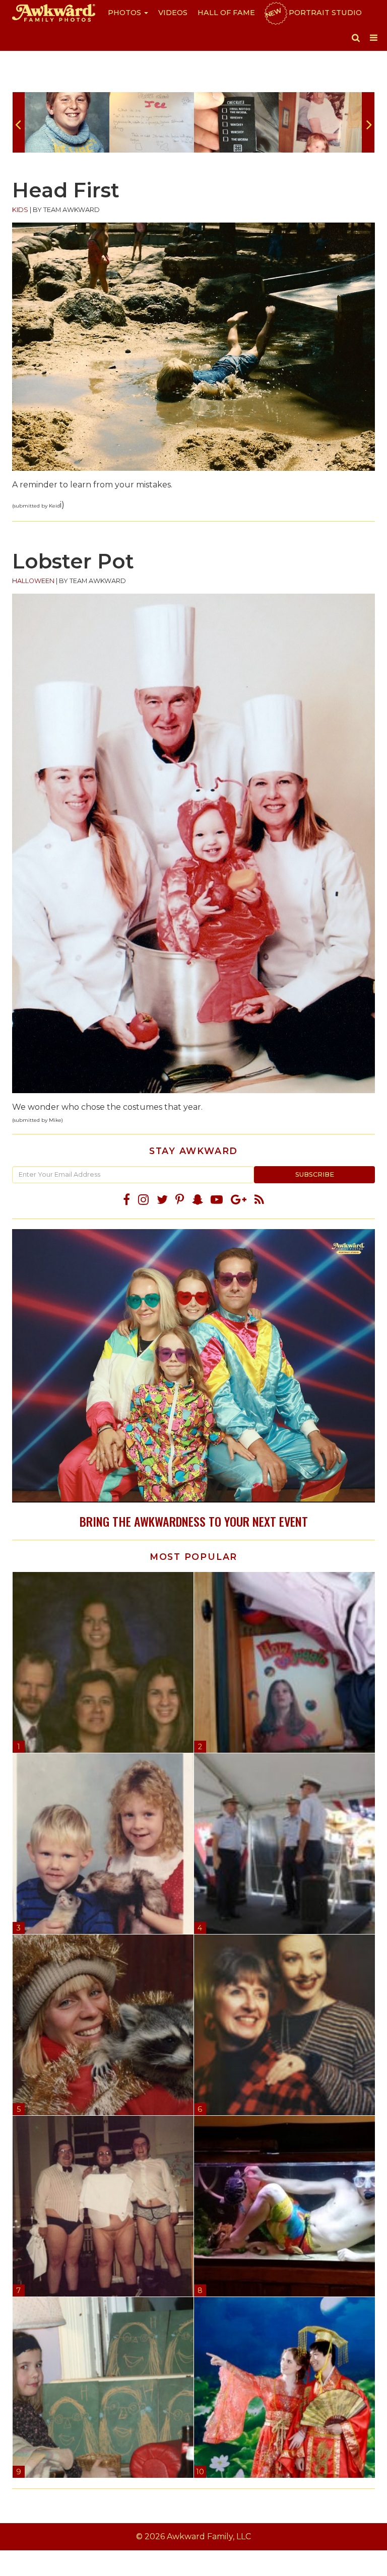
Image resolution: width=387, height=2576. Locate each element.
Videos (173, 13)
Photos (125, 13)
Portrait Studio (313, 13)
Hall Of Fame (226, 13)
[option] (67, 122)
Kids (20, 210)
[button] (356, 38)
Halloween (33, 581)
